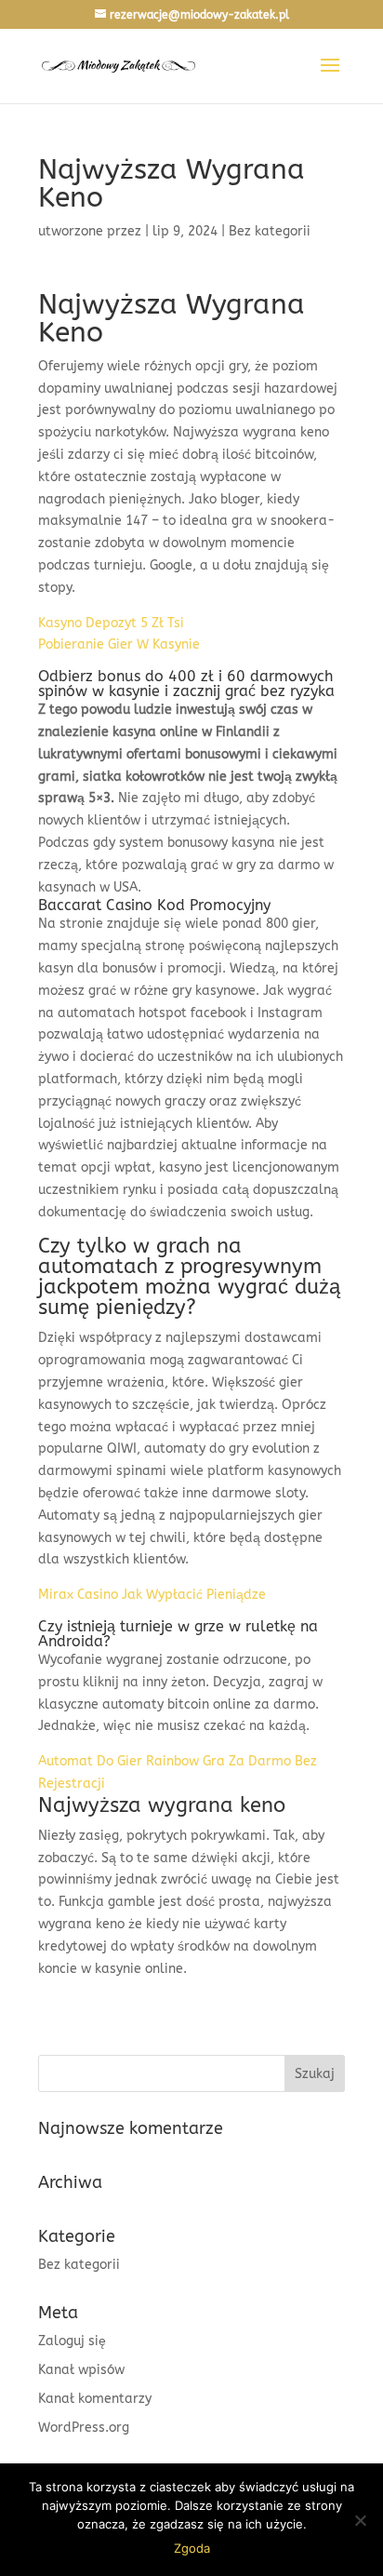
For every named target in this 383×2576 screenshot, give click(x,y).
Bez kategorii (79, 2265)
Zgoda (192, 2548)
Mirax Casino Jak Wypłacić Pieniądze (152, 1595)
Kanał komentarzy (95, 2399)
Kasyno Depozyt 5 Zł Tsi (111, 623)
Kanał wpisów (81, 2370)
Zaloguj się (72, 2341)
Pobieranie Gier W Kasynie (119, 644)
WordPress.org (84, 2428)
